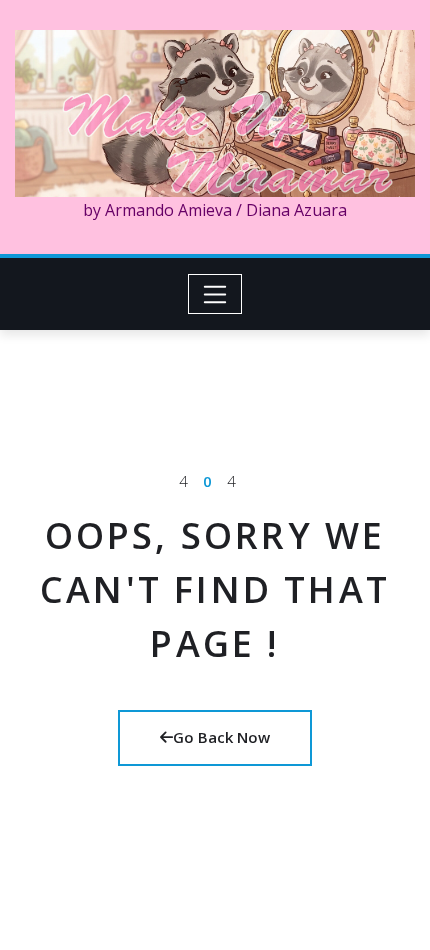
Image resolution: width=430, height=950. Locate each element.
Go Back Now (221, 737)
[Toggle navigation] (215, 294)
